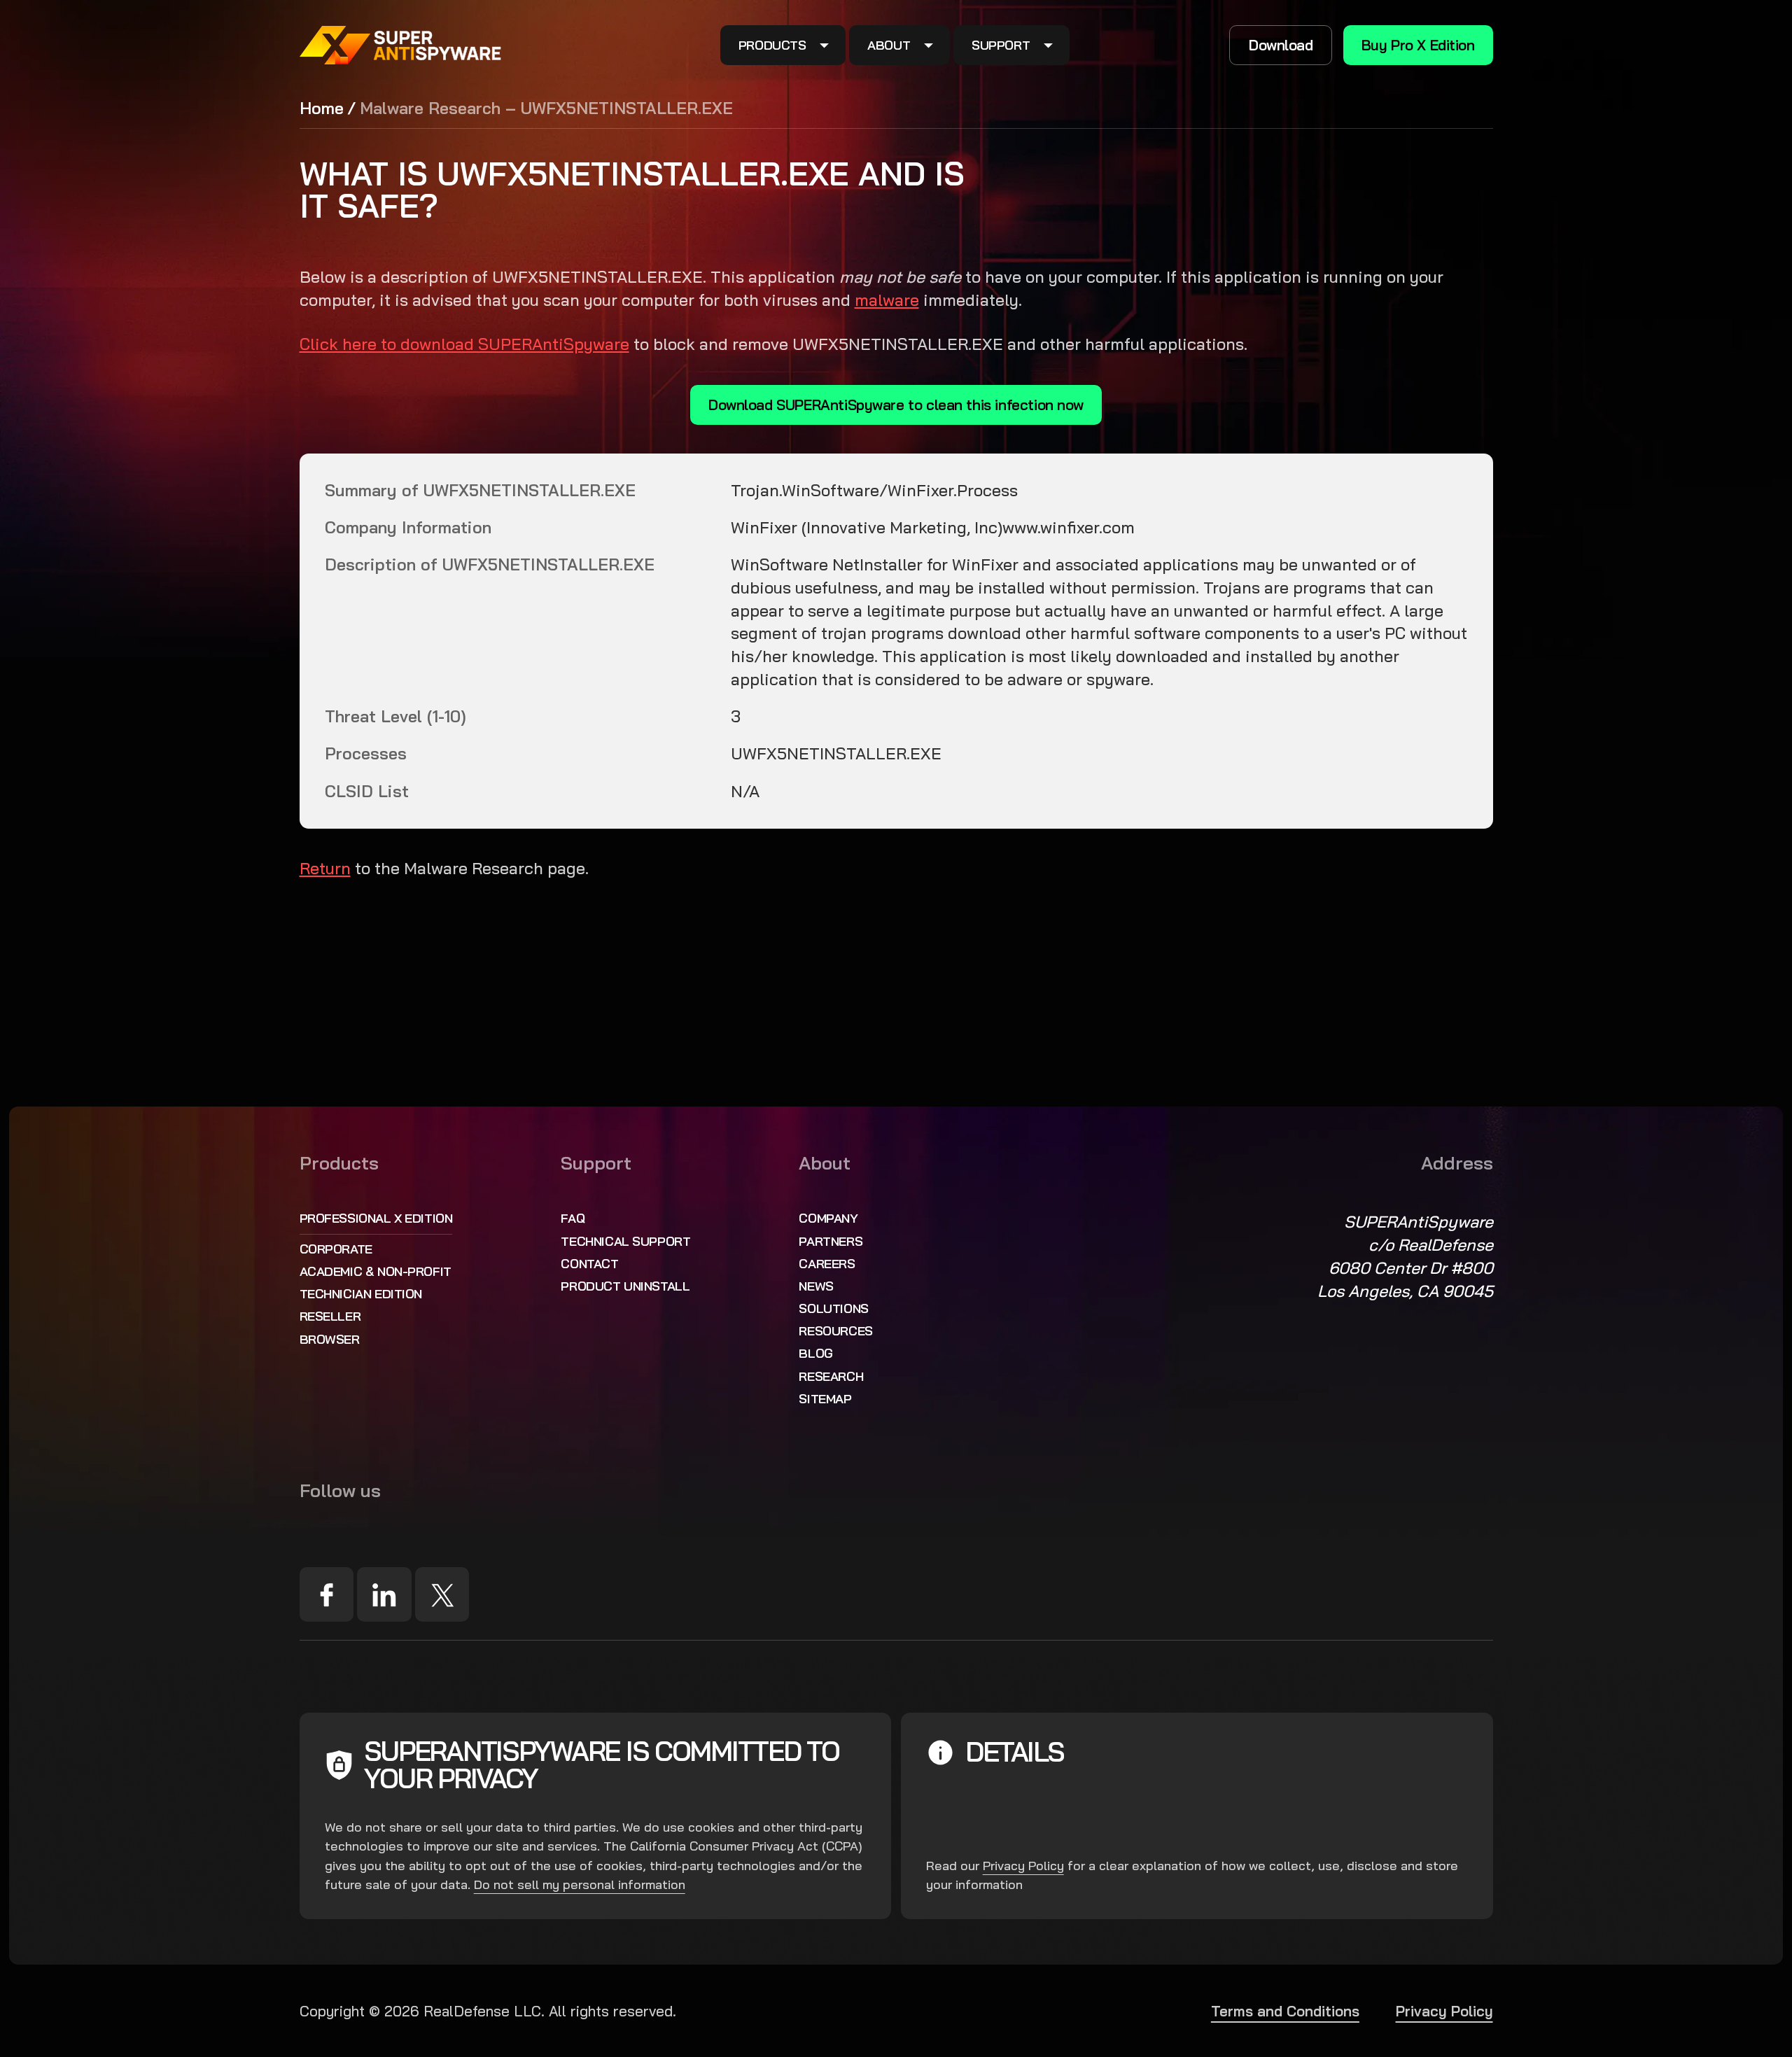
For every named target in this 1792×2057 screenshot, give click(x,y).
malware (887, 300)
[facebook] (327, 1594)
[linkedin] (384, 1594)
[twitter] (442, 1594)
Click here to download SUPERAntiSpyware (464, 344)
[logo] (401, 45)
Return (325, 868)
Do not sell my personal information (580, 1884)
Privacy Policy (1023, 1866)
